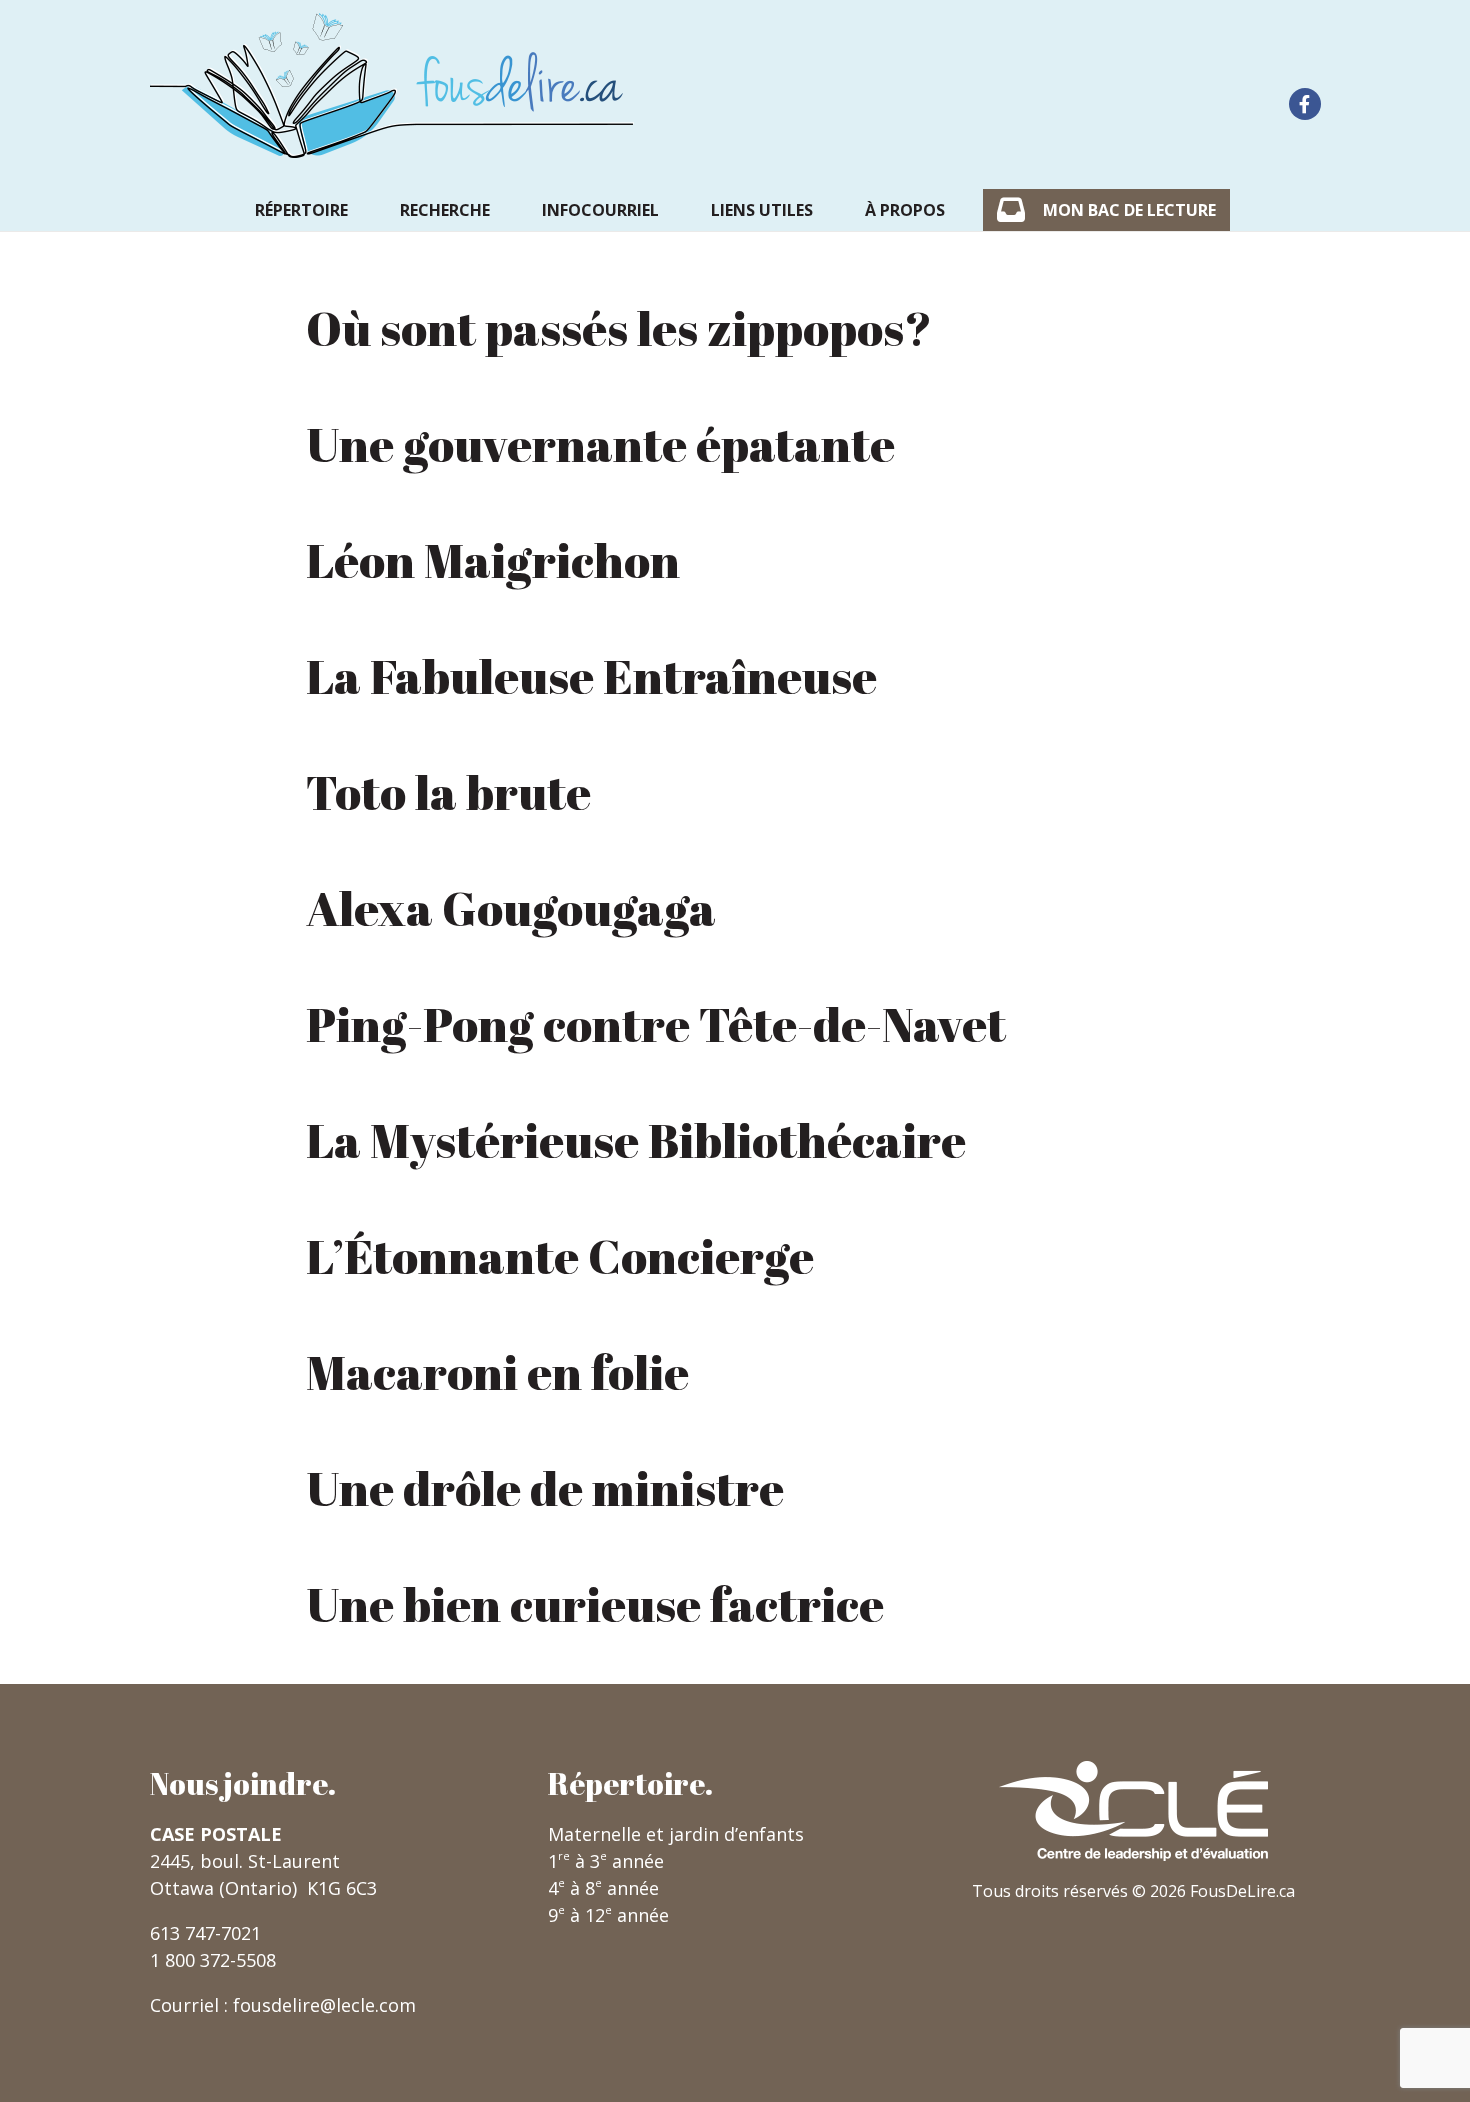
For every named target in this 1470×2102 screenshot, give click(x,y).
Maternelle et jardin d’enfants (676, 1834)
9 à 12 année (608, 1915)
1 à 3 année (606, 1861)
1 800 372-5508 (213, 1960)
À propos (905, 210)
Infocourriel (600, 210)
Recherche (445, 210)
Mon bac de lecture (1129, 210)
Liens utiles (762, 210)
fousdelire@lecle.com (324, 2005)
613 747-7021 (205, 1933)
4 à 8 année (603, 1888)
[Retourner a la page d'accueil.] (392, 85)
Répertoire (301, 210)
